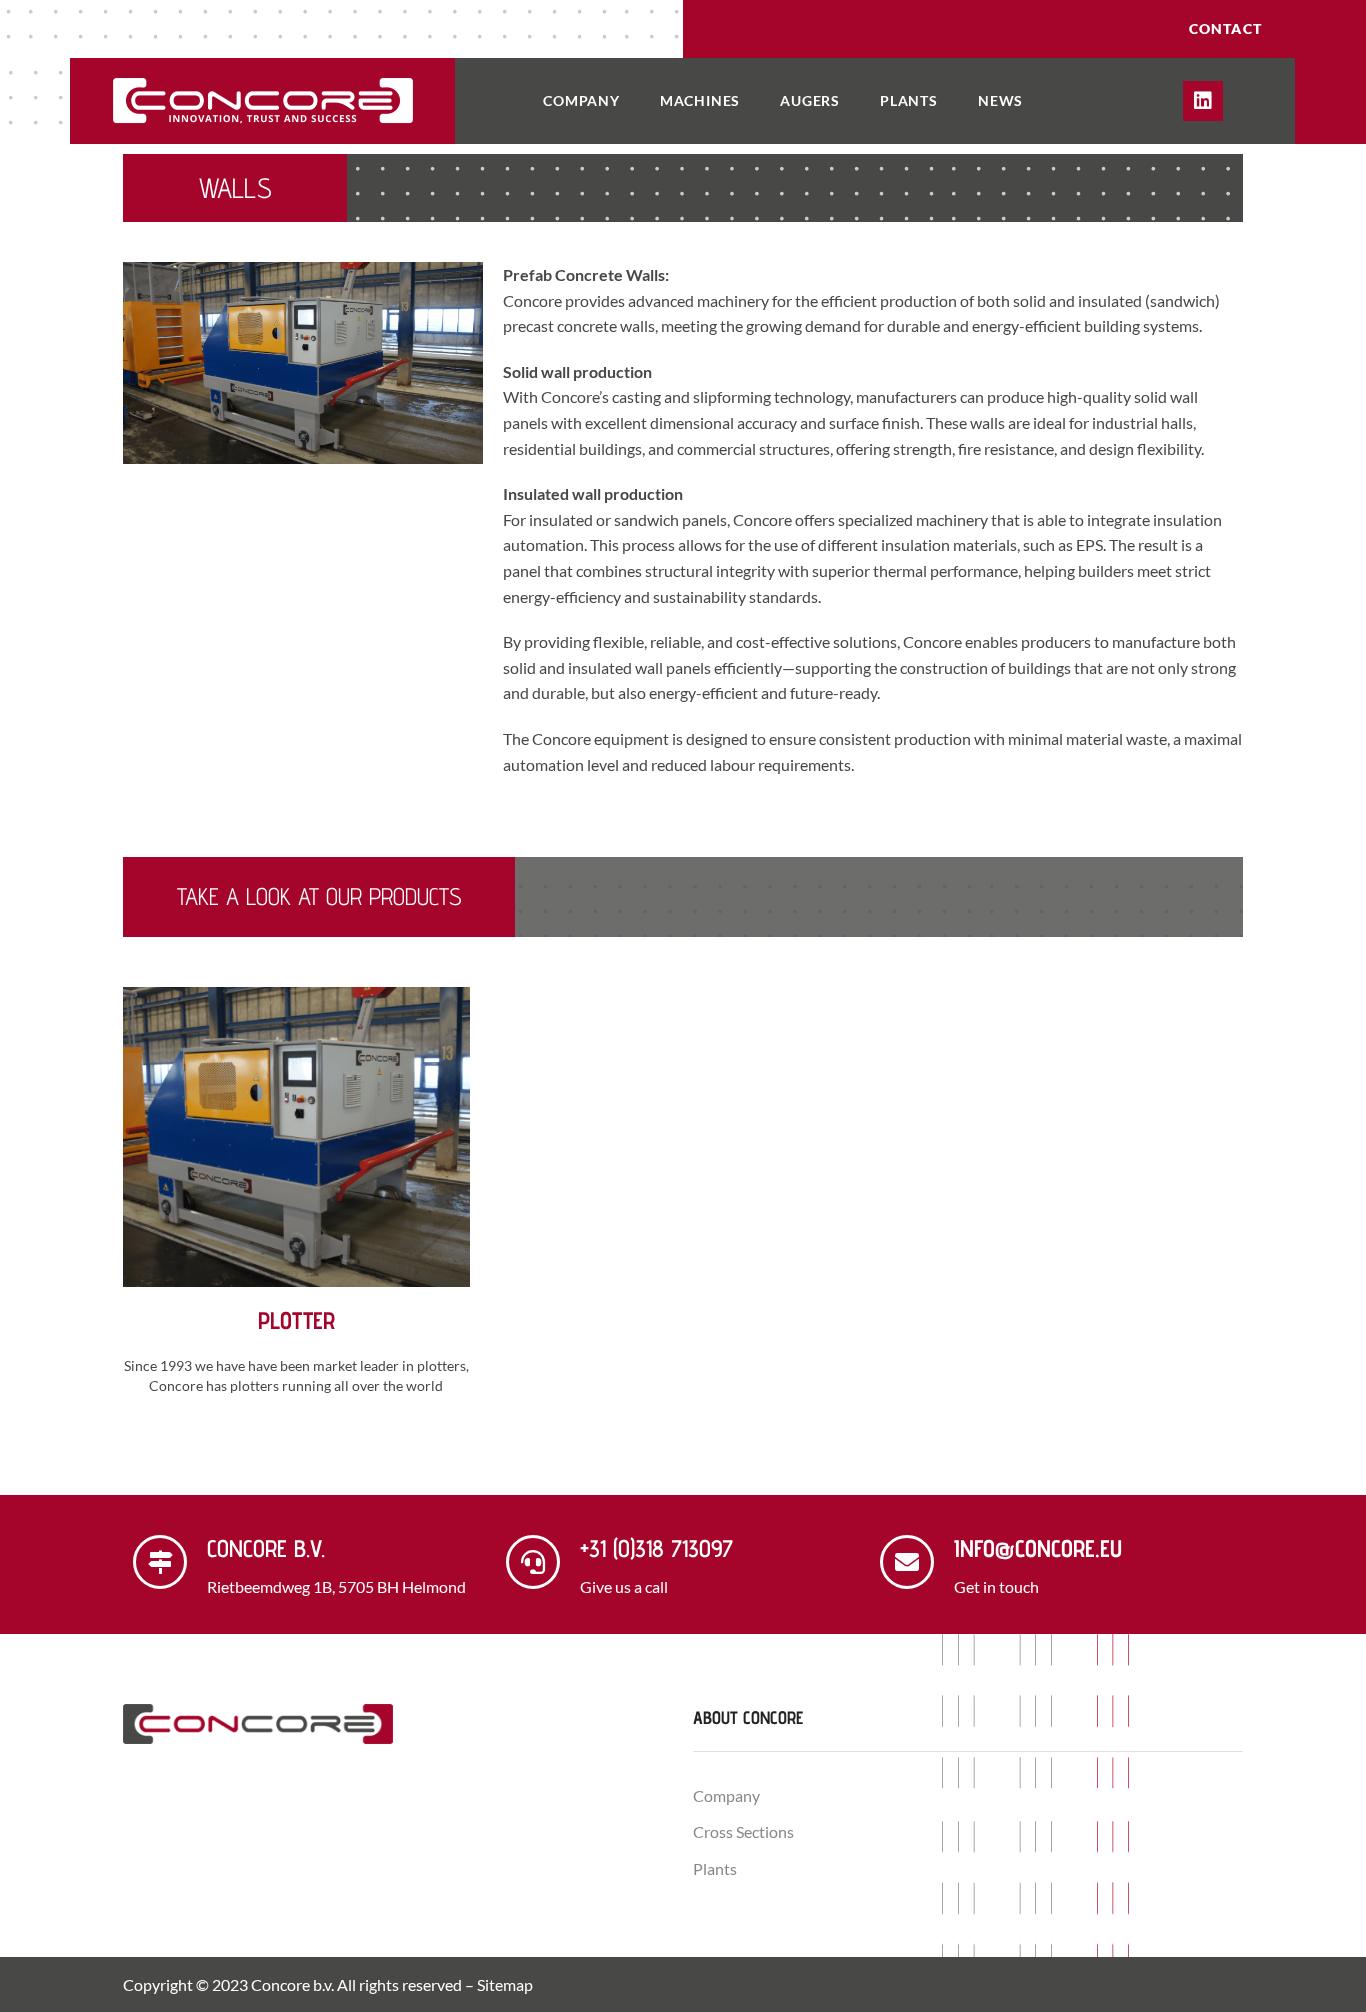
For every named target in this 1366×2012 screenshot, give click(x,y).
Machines (700, 100)
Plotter (296, 1320)
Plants (909, 100)
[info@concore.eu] (907, 1562)
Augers (810, 100)
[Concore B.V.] (160, 1562)
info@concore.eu (1038, 1548)
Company (581, 100)
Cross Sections (743, 1831)
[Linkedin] (1203, 101)
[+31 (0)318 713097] (533, 1562)
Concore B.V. (266, 1548)
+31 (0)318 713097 (656, 1548)
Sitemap (505, 1984)
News (1000, 100)
